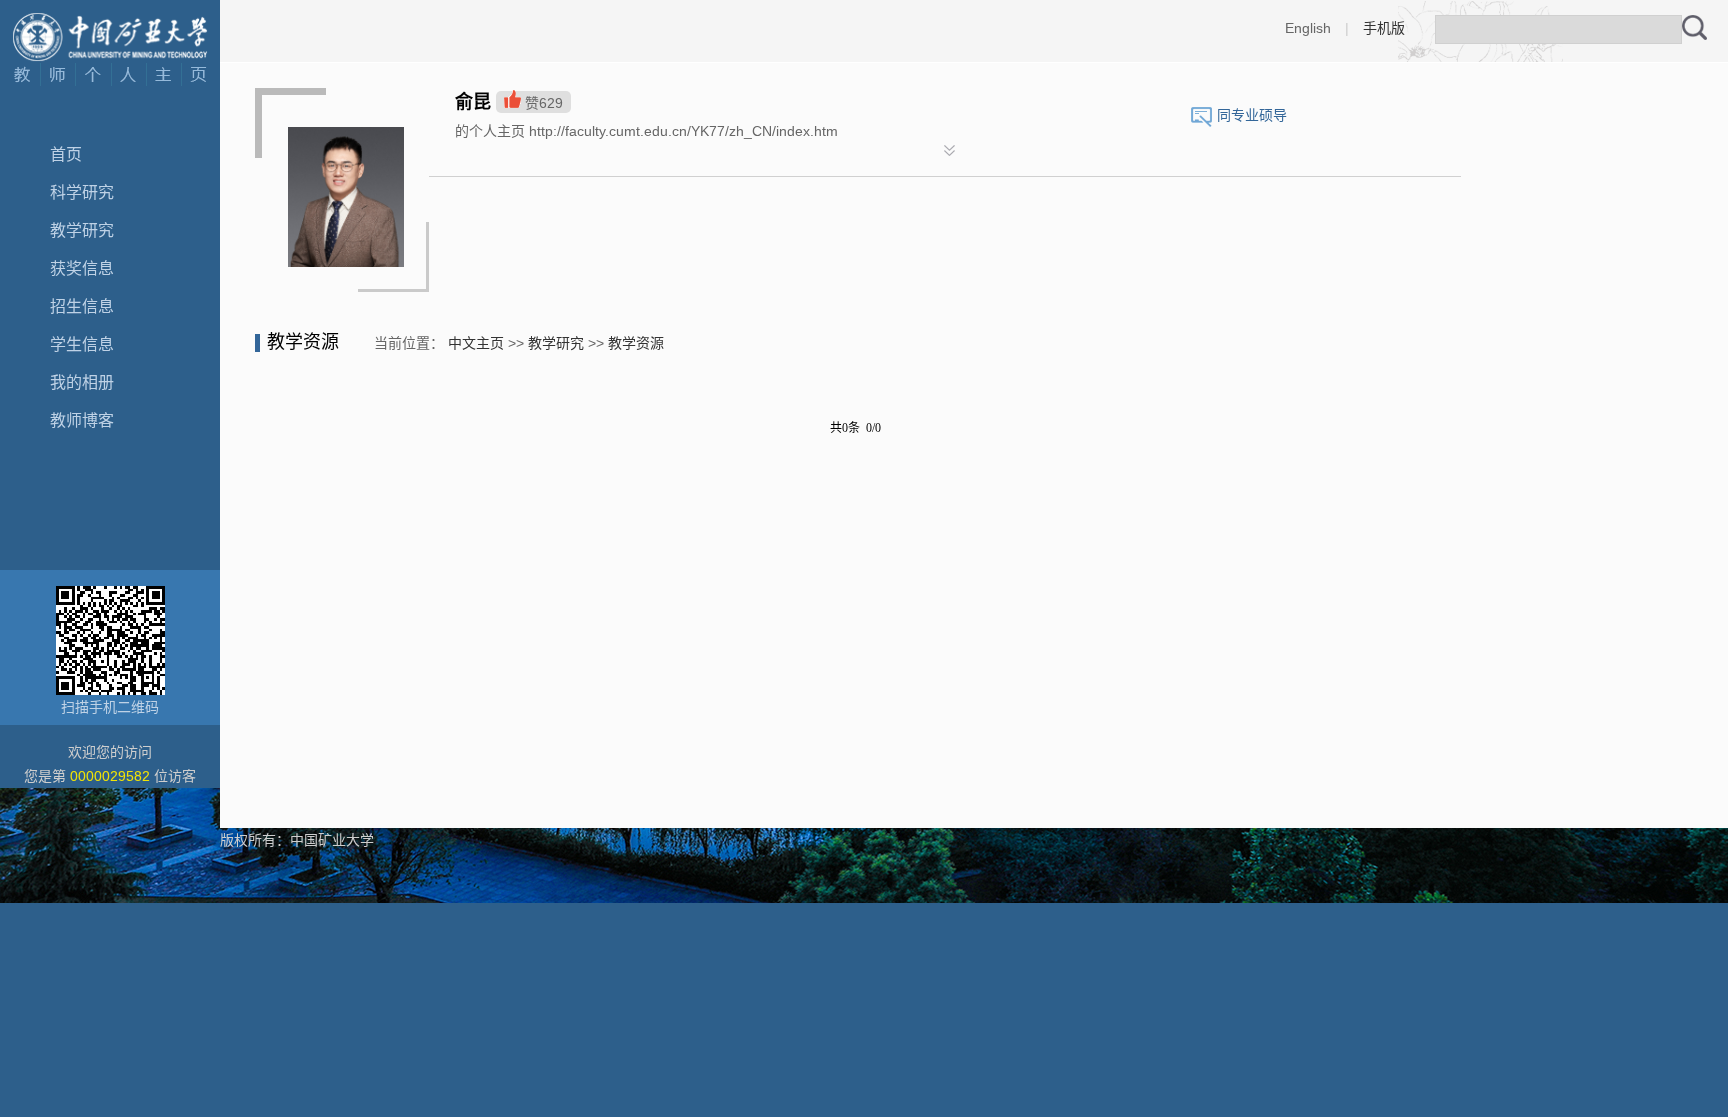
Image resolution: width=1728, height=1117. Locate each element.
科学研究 (82, 192)
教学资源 (636, 343)
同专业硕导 (1252, 115)
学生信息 (82, 344)
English (1308, 28)
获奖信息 (82, 268)
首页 (66, 154)
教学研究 (82, 230)
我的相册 (82, 382)
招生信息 (82, 306)
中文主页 (476, 343)
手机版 (1384, 28)
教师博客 (82, 420)
